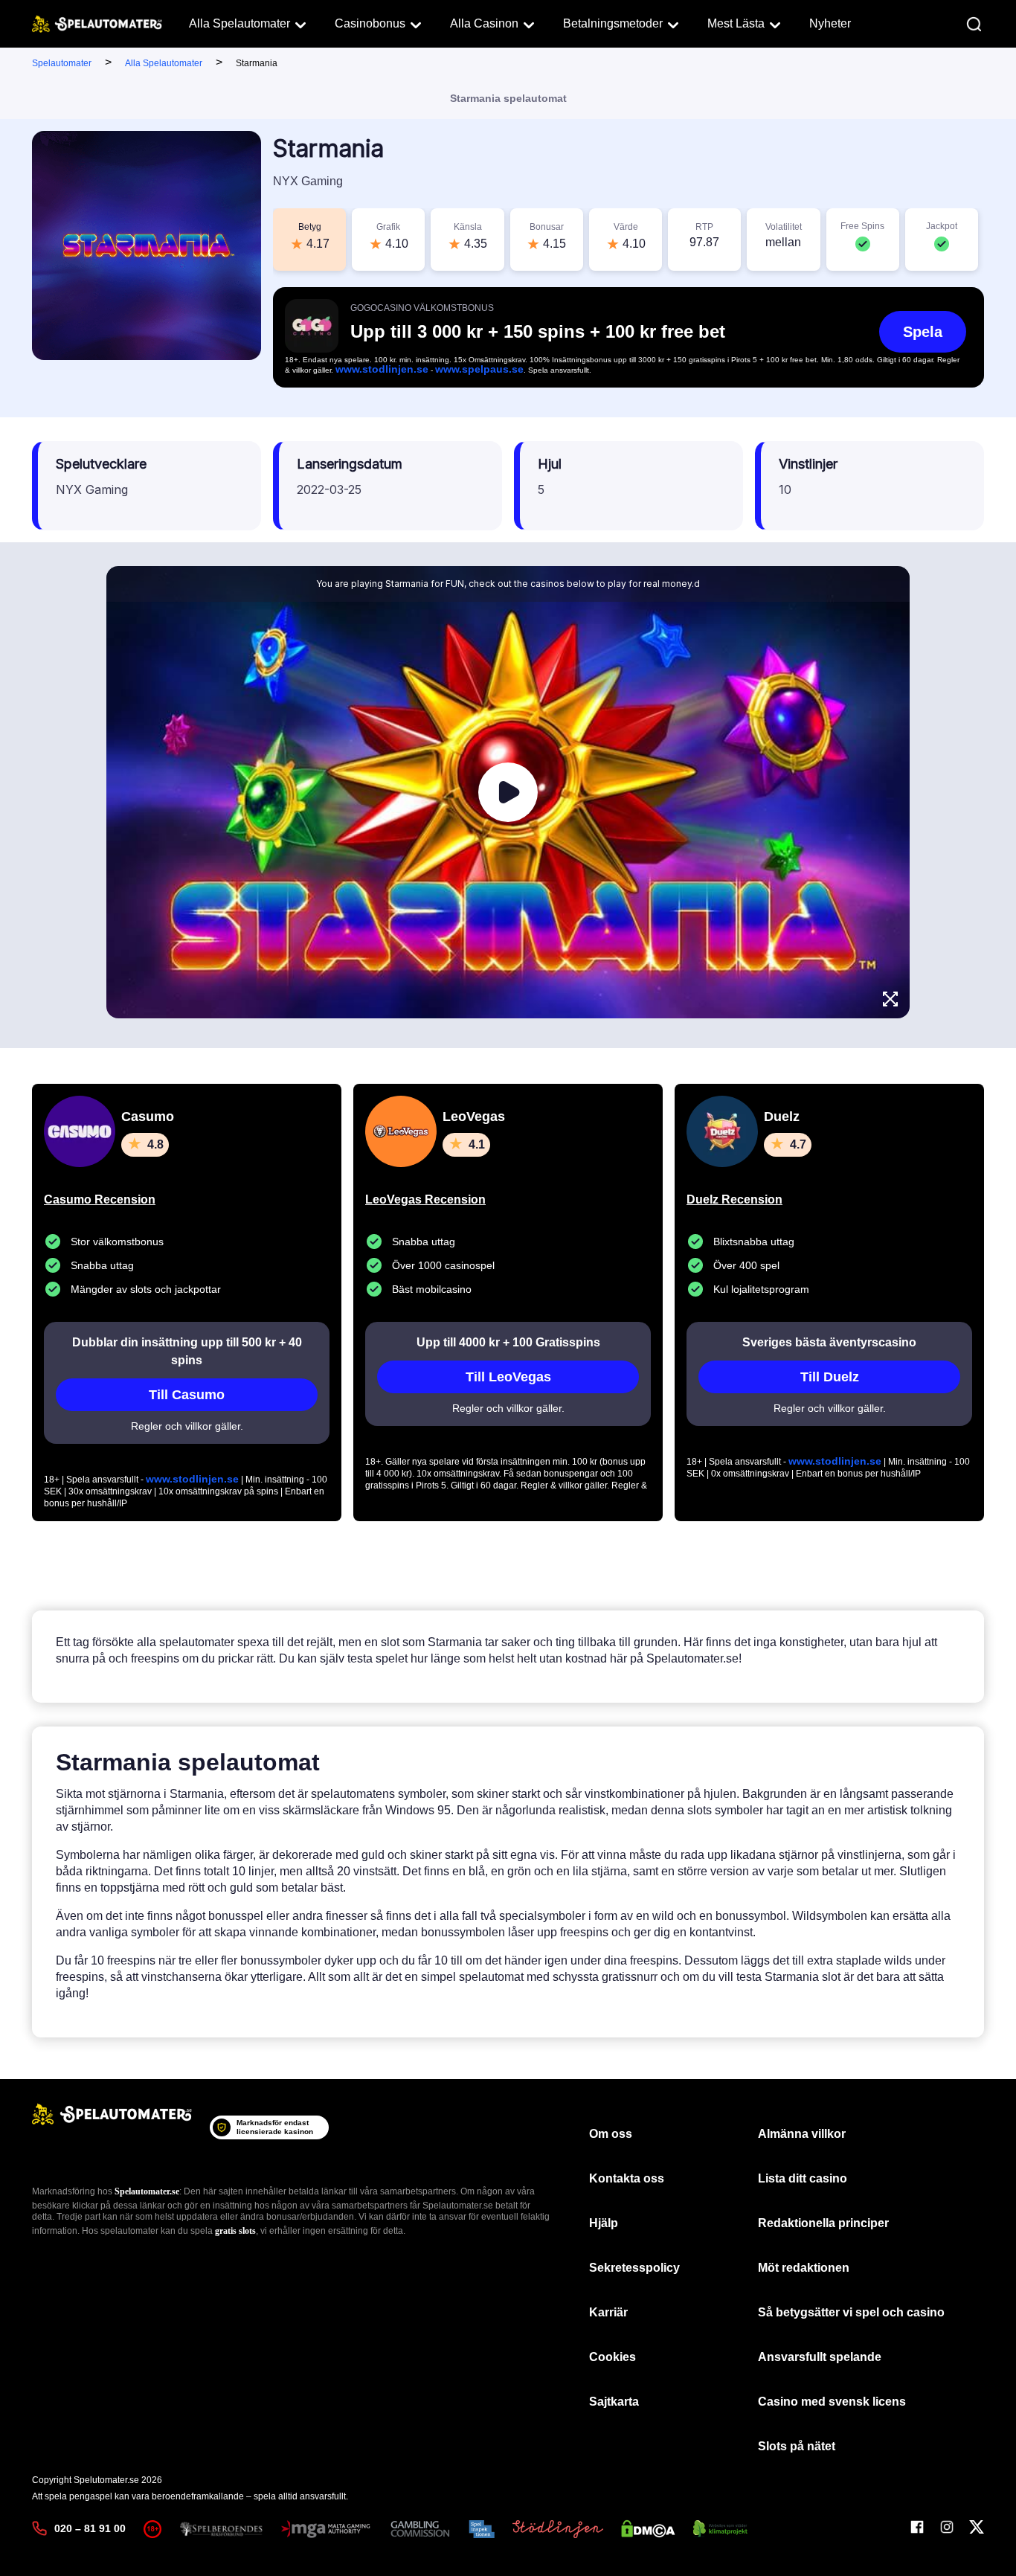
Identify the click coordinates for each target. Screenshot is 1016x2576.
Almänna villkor (802, 2134)
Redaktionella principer (823, 2223)
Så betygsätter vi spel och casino (851, 2312)
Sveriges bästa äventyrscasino (829, 1342)
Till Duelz (830, 1377)
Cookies (613, 2357)
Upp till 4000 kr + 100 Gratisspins (508, 1342)
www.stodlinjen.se (382, 369)
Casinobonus (370, 23)
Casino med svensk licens (832, 2402)
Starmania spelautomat (508, 98)
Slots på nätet (797, 2446)
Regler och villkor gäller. (187, 1426)
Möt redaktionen (804, 2268)
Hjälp (604, 2223)
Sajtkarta (614, 2402)
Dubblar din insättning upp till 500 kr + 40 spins (187, 1351)
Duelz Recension (734, 1199)
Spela (923, 332)
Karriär (608, 2312)
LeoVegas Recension (425, 1199)
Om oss (611, 2134)
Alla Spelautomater (239, 23)
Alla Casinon (484, 23)
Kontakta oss (627, 2178)
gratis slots (235, 2231)
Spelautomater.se (147, 2191)
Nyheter (830, 23)
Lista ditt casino (803, 2178)
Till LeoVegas (508, 1377)
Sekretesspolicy (634, 2268)
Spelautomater (62, 63)
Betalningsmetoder (613, 23)
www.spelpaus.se (479, 369)
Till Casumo (187, 1395)
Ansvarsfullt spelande (820, 2357)
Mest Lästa (736, 23)
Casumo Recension (100, 1199)
